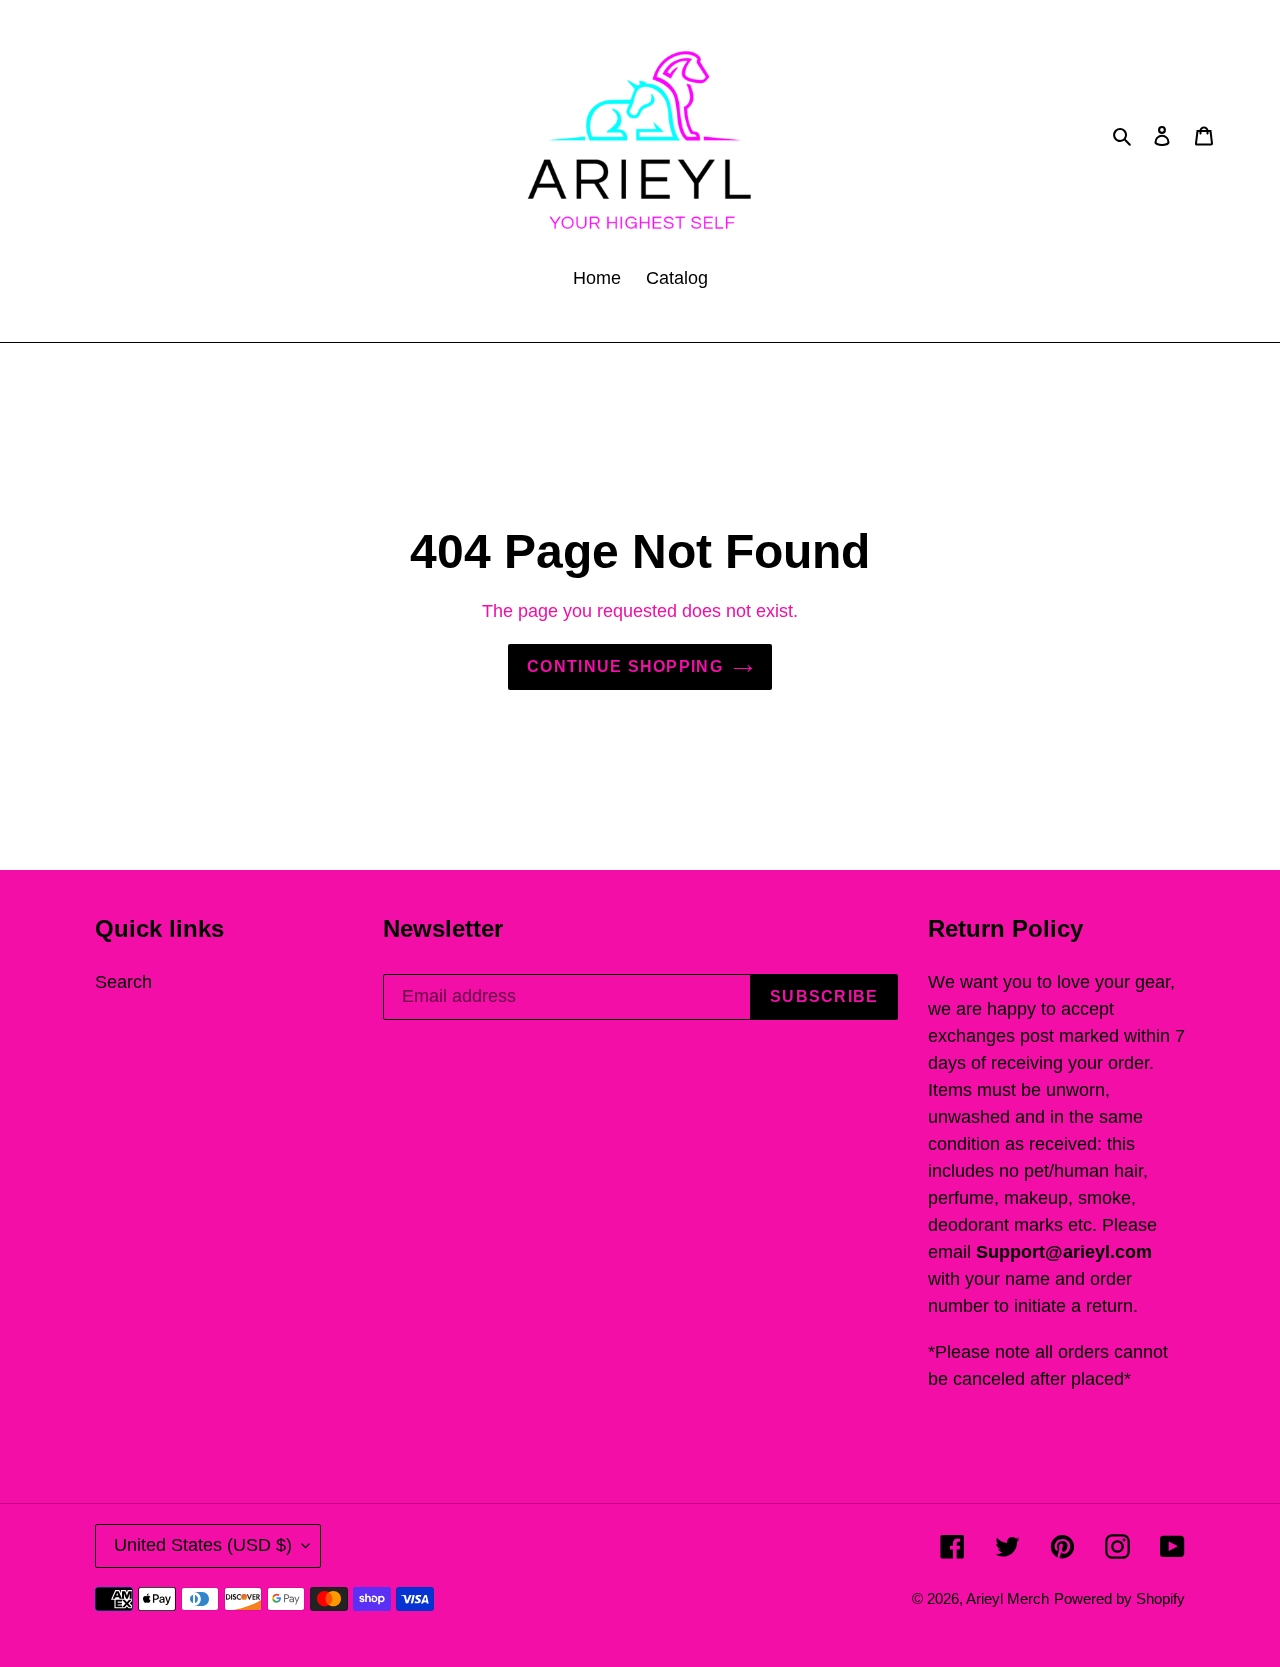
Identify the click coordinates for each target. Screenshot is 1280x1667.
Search (123, 982)
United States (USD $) (203, 1545)
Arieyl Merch (1007, 1598)
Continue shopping (625, 666)
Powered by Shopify (1119, 1598)
